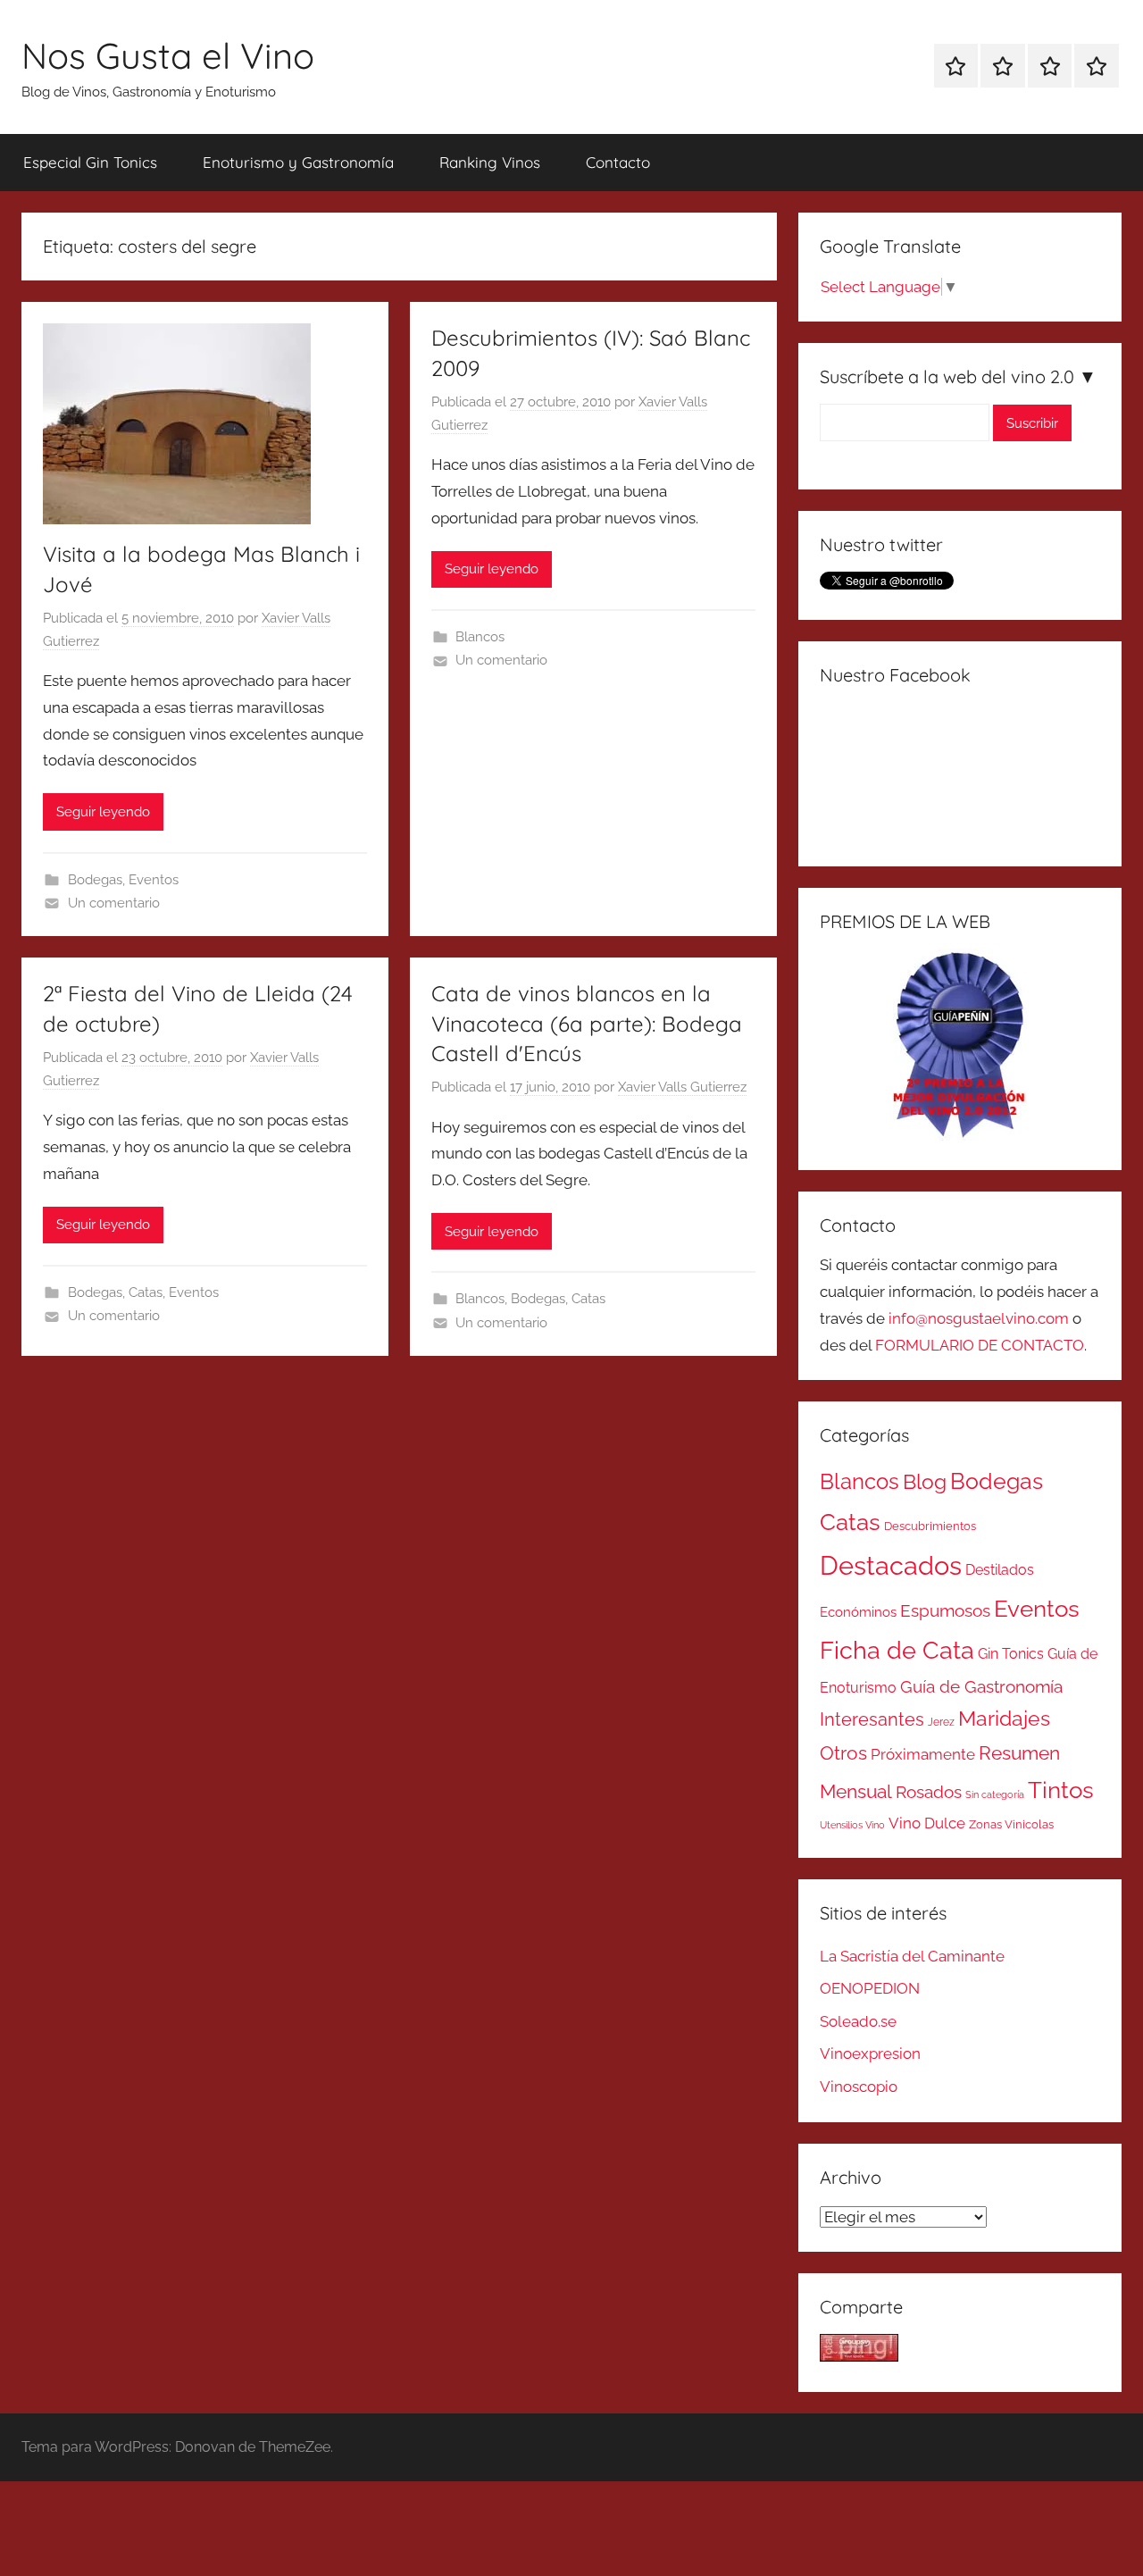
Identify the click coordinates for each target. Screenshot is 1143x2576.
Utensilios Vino (852, 1825)
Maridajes (1004, 1719)
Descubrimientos (930, 1526)
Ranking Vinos (490, 162)
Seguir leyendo (103, 812)
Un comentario (114, 903)
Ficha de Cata (897, 1650)
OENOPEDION (870, 1988)
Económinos (858, 1612)
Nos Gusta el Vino (168, 55)
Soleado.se (858, 2021)
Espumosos (945, 1611)
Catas (146, 1292)
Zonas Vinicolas (1011, 1824)
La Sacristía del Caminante (912, 1956)
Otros (843, 1753)
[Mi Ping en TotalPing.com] (859, 2356)
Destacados (891, 1565)
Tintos (1061, 1790)
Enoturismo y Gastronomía (298, 162)
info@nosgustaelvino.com (979, 1318)
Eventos (154, 880)
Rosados (929, 1792)
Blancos (480, 637)
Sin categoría (995, 1794)
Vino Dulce (927, 1823)
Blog (925, 1482)
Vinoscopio (859, 2087)
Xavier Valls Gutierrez (682, 1087)
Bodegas (95, 880)
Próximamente (923, 1754)
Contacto (618, 162)
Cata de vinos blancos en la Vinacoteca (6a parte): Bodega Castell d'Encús (587, 1023)
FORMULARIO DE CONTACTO (980, 1345)
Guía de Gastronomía (981, 1686)
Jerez (941, 1722)
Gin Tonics (1011, 1654)
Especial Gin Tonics (90, 162)
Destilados (1000, 1570)
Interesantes (872, 1719)
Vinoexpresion (870, 2053)
